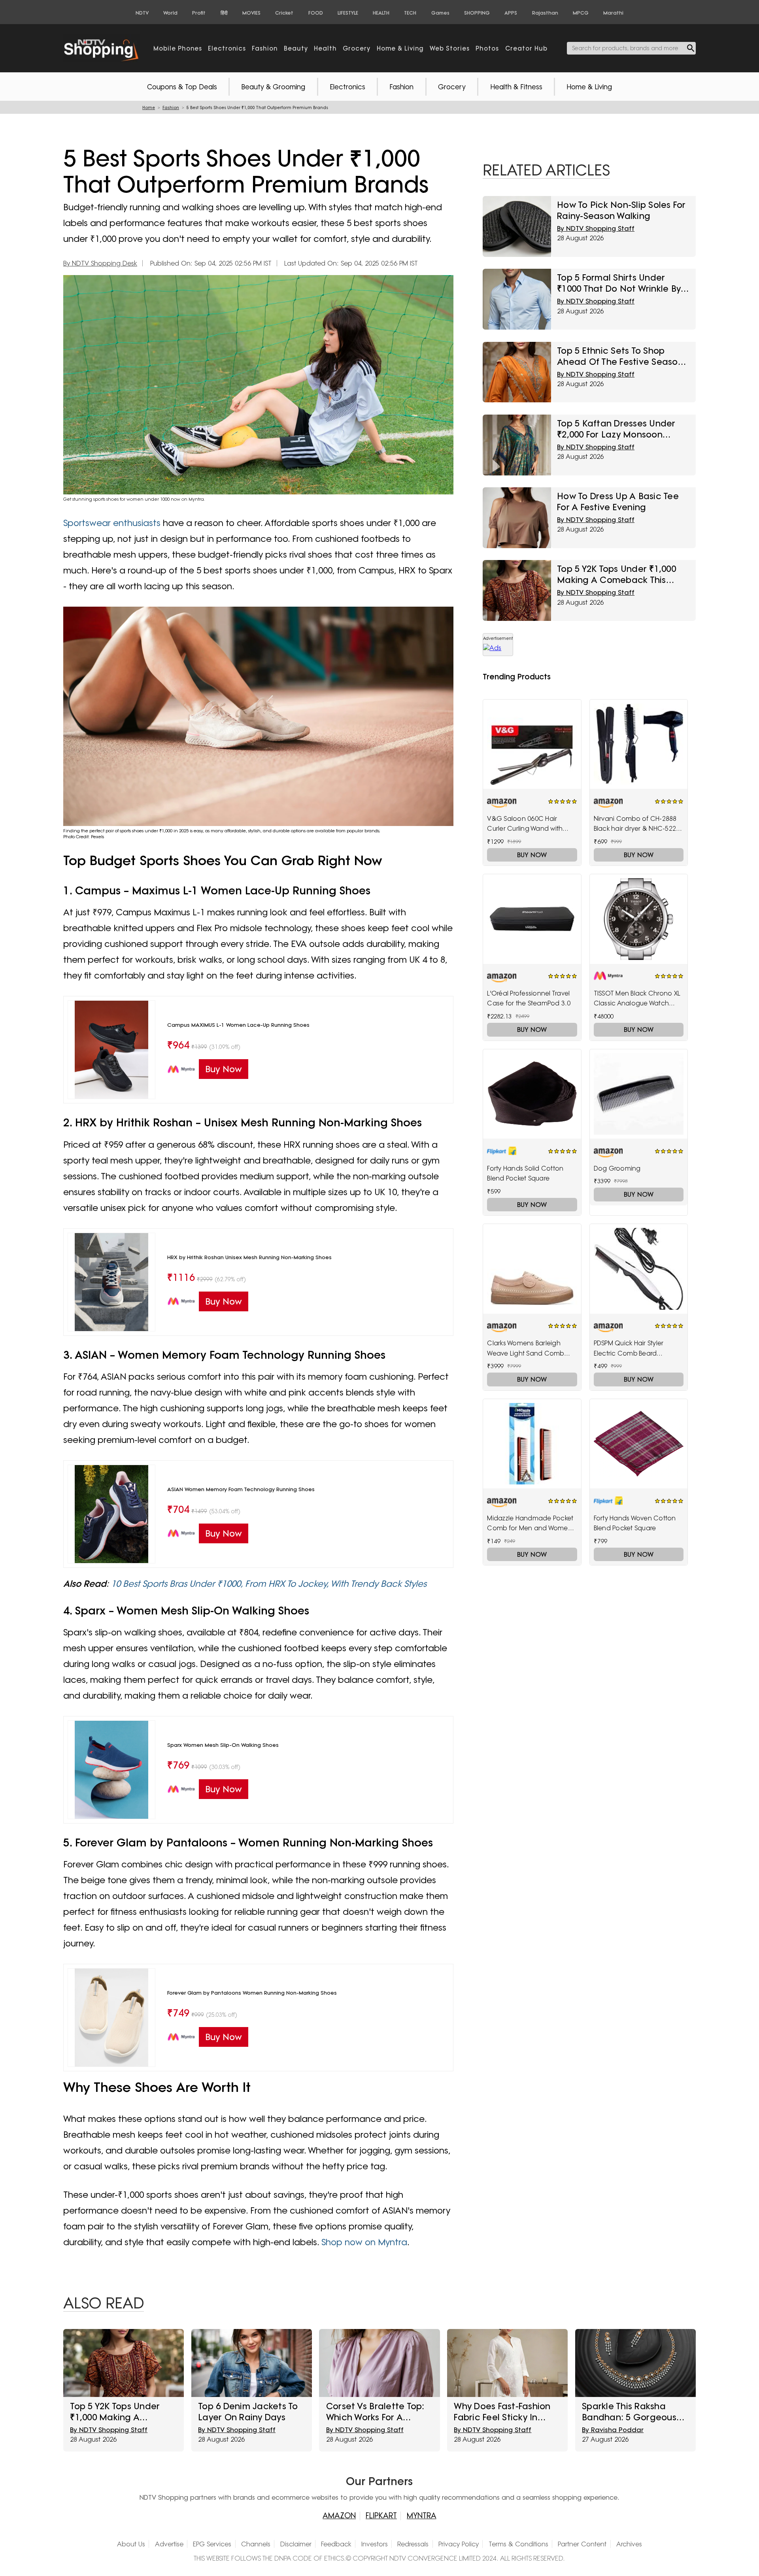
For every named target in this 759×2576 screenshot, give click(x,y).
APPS (511, 13)
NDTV (142, 13)
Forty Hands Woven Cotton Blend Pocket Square (635, 1523)
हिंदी (224, 13)
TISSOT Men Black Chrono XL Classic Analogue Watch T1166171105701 (637, 999)
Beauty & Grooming (273, 87)
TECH (410, 13)
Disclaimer (296, 2544)
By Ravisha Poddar (613, 2430)
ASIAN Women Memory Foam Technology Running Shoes (241, 1489)
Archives (629, 2544)
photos (487, 48)
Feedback (336, 2544)
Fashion (401, 87)
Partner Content (582, 2544)
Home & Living (589, 87)
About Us (131, 2544)
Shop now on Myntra (364, 2242)
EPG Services (212, 2544)
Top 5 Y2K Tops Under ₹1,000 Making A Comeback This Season (616, 574)
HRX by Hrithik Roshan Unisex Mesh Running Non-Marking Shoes (249, 1257)
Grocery (452, 87)
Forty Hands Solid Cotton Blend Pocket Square (525, 1173)
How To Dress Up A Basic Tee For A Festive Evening (618, 501)
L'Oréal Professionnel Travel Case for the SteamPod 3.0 (529, 998)
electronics (227, 48)
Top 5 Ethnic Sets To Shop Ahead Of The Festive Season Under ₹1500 (620, 356)
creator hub (526, 48)
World (170, 13)
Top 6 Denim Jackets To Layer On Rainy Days (248, 2411)
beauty (296, 48)
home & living (400, 48)
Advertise (169, 2544)
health (325, 48)
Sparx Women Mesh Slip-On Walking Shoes (223, 1745)
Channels (256, 2544)
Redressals (413, 2544)
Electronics (347, 87)
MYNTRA (422, 2516)
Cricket (284, 13)
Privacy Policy (459, 2544)
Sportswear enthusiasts (112, 523)
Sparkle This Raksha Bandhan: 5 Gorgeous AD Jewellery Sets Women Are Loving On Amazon (630, 2412)
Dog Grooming (617, 1168)
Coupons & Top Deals (182, 87)
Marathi (613, 13)
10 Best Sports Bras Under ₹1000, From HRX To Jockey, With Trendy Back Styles (269, 1583)
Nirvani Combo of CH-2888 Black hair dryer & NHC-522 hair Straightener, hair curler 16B (636, 824)
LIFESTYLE (348, 13)
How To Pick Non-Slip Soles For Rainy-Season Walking (621, 210)
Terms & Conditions (518, 2544)
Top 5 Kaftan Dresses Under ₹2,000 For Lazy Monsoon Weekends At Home (616, 429)
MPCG (581, 13)
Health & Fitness (516, 87)
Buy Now (532, 855)
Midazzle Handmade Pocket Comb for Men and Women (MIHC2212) (530, 1524)
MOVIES (251, 13)
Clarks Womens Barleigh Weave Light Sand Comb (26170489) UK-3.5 (525, 1349)
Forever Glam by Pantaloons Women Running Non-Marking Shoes (252, 1993)
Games (440, 13)
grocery (357, 48)
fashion (265, 48)
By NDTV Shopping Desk (100, 263)
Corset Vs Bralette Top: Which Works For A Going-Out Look (375, 2412)
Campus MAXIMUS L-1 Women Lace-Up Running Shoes (238, 1025)
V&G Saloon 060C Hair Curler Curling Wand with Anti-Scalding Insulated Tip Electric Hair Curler (528, 824)
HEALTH (381, 13)
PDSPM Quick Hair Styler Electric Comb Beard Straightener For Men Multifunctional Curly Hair (632, 1349)
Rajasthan (545, 13)
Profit (199, 13)
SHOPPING (477, 13)
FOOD (316, 13)
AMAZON (339, 2516)
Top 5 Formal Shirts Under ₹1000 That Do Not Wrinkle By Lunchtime (619, 283)
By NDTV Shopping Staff (596, 228)
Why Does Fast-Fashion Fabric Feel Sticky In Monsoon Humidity (502, 2412)
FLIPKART (381, 2516)
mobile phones (178, 48)
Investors (375, 2544)
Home (149, 108)
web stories (450, 48)
